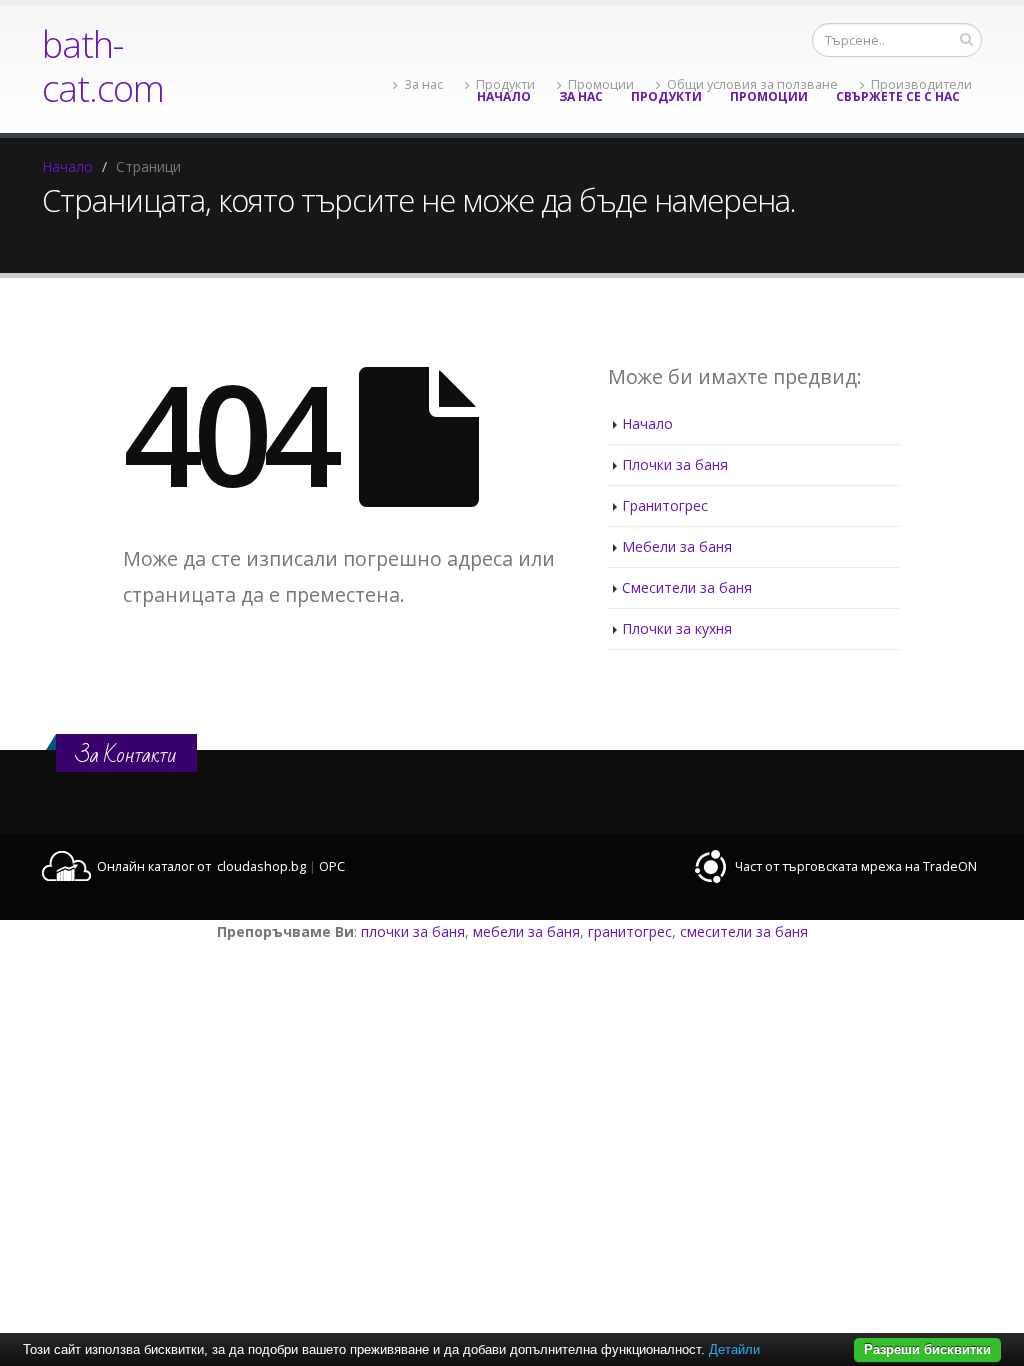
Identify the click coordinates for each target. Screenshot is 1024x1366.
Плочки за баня (675, 464)
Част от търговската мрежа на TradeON (856, 866)
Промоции (769, 96)
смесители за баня (744, 931)
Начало (504, 96)
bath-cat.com (103, 66)
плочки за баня (413, 931)
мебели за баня (526, 931)
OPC (332, 866)
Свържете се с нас (898, 96)
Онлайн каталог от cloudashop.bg (201, 866)
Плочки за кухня (677, 628)
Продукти (666, 96)
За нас (581, 96)
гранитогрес (630, 931)
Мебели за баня (677, 546)
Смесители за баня (687, 587)
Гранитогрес (665, 505)
